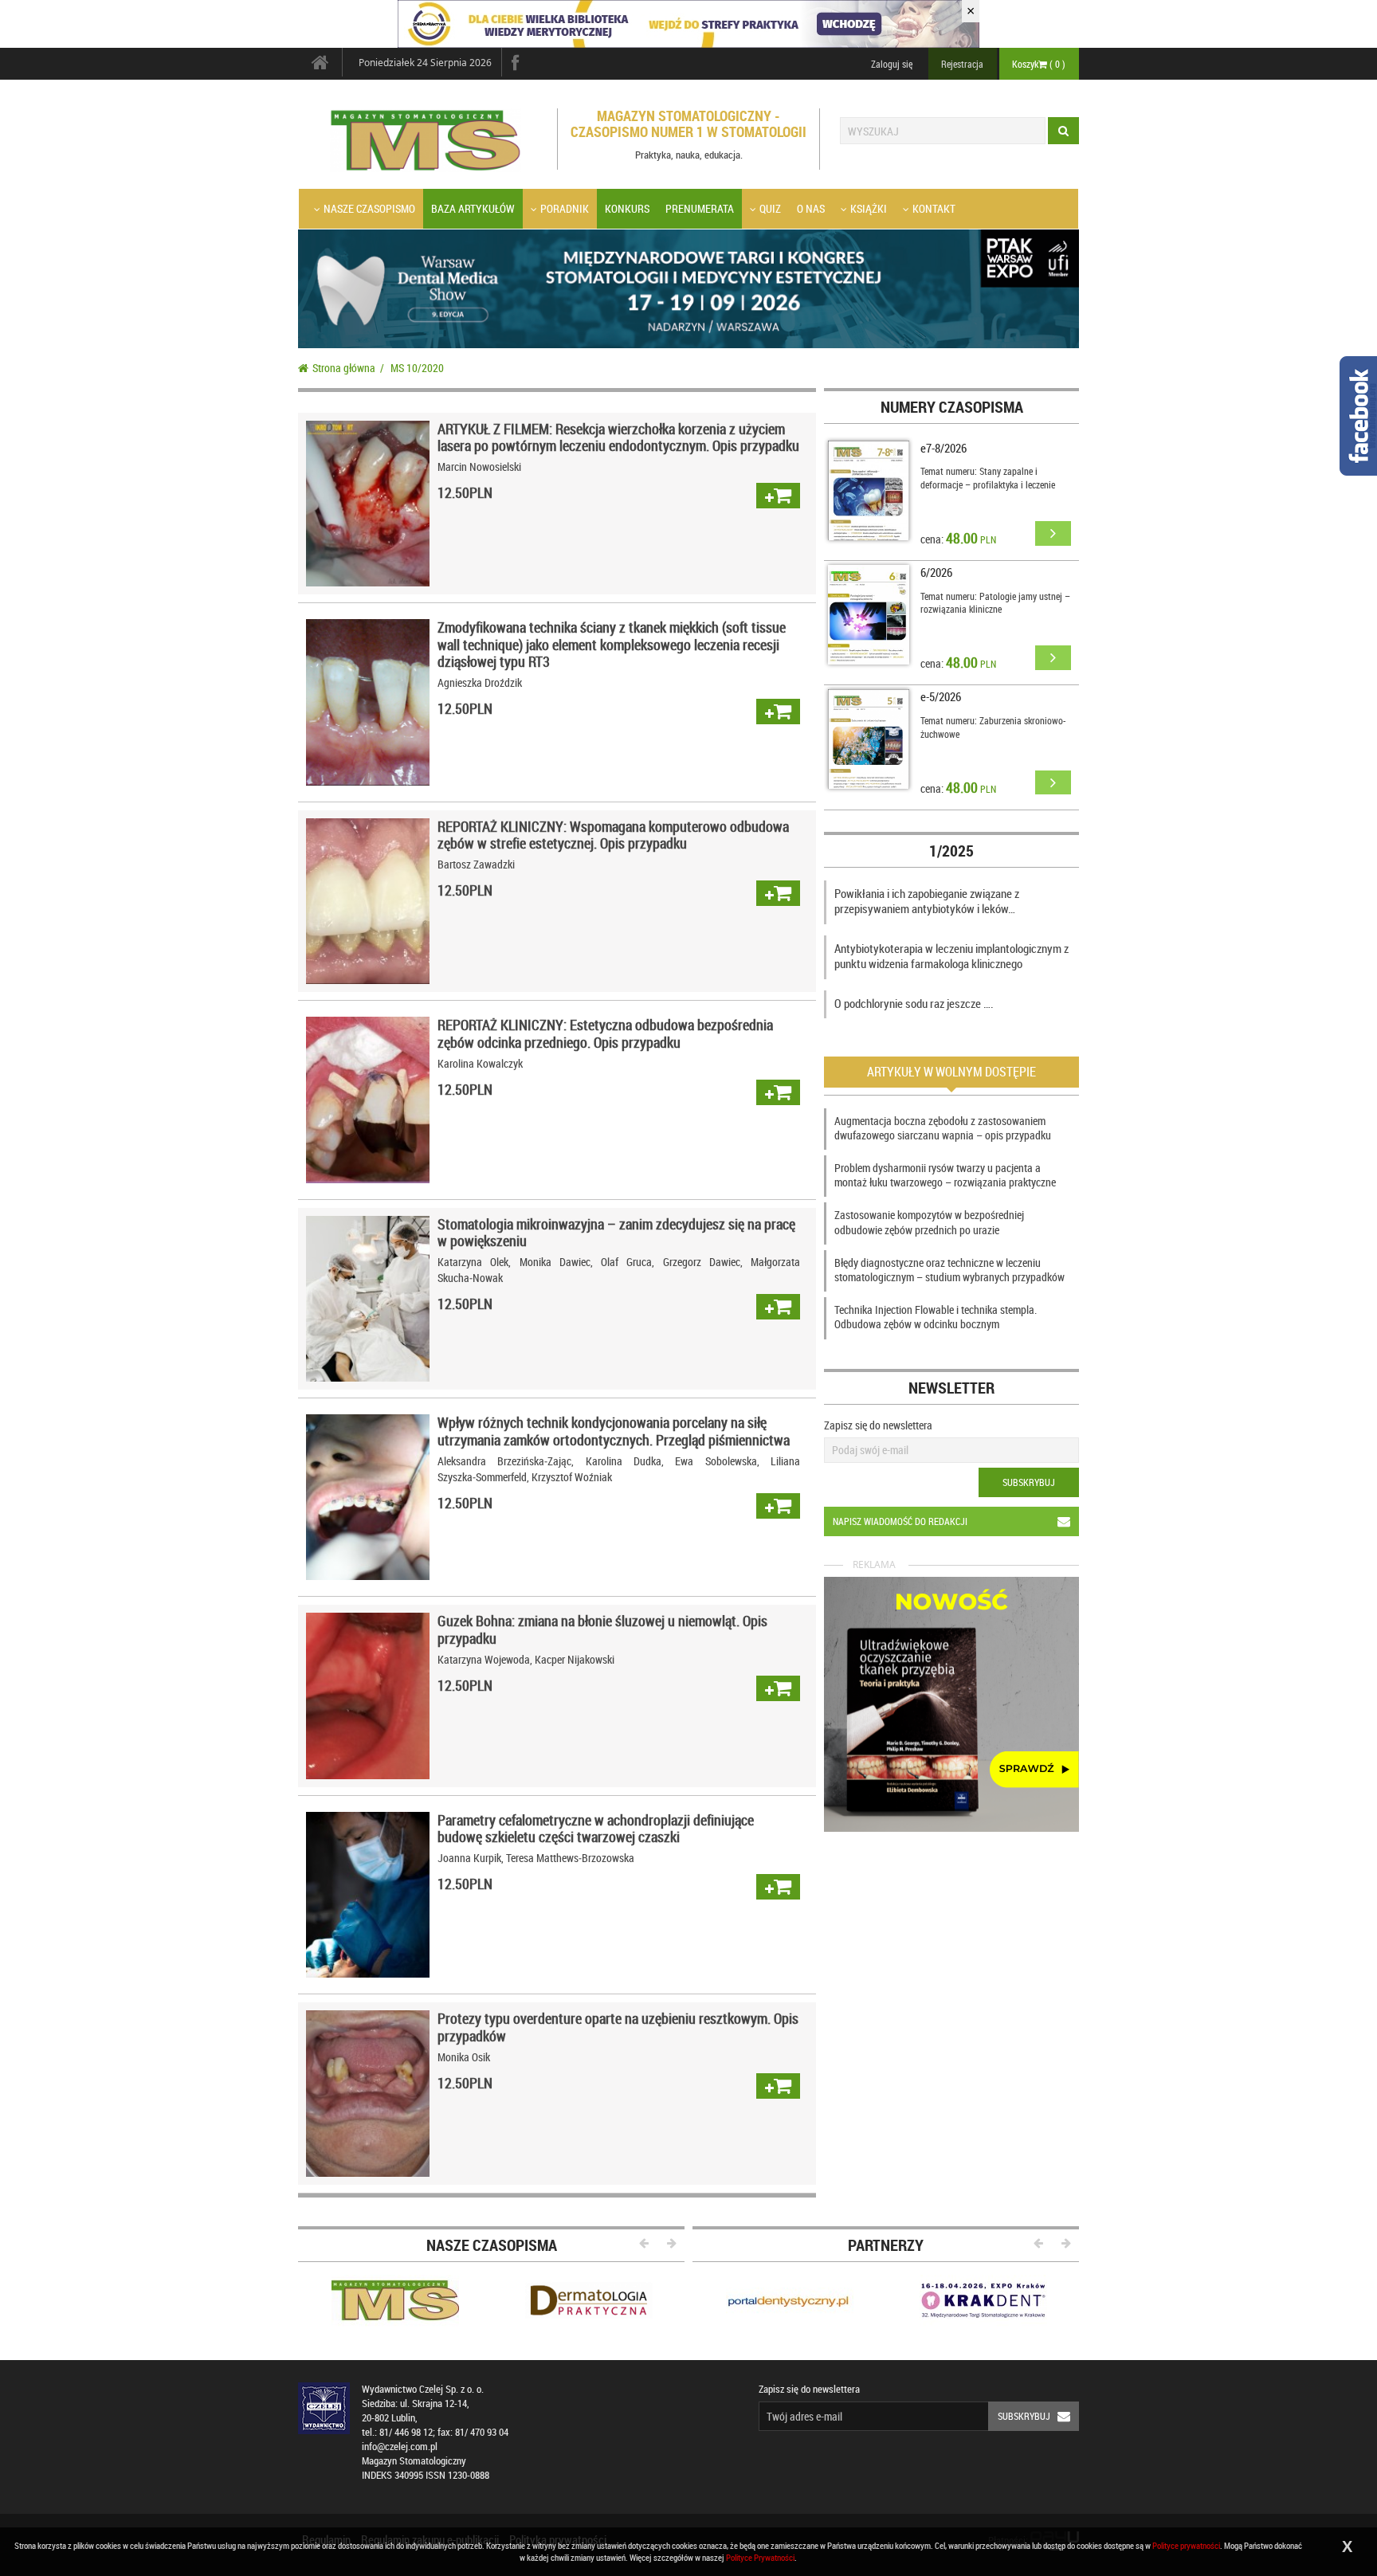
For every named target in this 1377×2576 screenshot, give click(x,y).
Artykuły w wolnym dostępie (951, 1072)
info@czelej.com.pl (400, 2447)
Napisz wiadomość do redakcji (900, 1521)
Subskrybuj (1029, 1482)
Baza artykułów (473, 208)
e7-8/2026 (943, 448)
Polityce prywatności (1186, 2545)
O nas (811, 208)
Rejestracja (962, 64)
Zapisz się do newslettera (878, 1425)
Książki (869, 208)
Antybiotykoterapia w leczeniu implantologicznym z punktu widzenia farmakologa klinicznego (951, 956)
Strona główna (344, 368)
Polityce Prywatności (760, 2557)
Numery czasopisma (952, 407)
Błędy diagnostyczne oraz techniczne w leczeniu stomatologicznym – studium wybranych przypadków (949, 1270)
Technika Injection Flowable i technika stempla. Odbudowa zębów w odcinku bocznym (936, 1317)
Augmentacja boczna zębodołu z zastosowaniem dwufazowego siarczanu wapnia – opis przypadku (943, 1128)
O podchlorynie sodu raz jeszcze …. (914, 1003)
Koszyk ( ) (1039, 64)
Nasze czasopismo (369, 208)
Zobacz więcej (368, 503)
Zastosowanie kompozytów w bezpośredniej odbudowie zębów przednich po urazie (929, 1222)
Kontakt (934, 208)
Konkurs (627, 208)
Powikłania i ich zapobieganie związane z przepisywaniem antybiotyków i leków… (927, 901)
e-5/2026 (941, 696)
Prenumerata (700, 208)
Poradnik (565, 208)
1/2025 (951, 851)
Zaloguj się (892, 64)
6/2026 (936, 572)
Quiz (770, 208)
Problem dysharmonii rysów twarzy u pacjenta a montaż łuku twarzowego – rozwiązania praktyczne (945, 1175)
